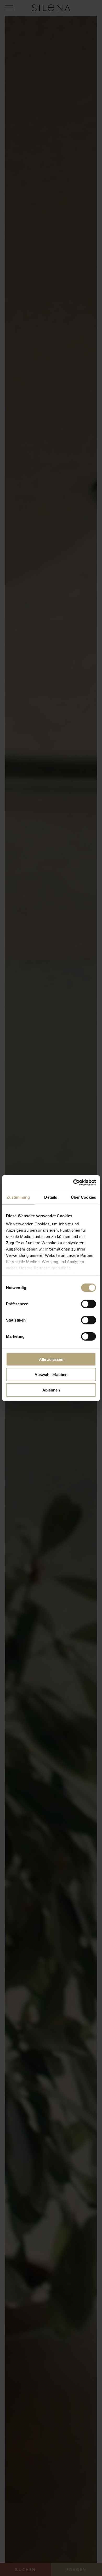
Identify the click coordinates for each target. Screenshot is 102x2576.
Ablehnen (51, 1390)
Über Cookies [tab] (83, 1197)
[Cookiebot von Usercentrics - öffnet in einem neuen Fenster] (73, 1183)
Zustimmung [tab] (18, 1197)
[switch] (89, 1304)
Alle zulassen (51, 1359)
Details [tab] (51, 1197)
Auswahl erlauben (51, 1375)
